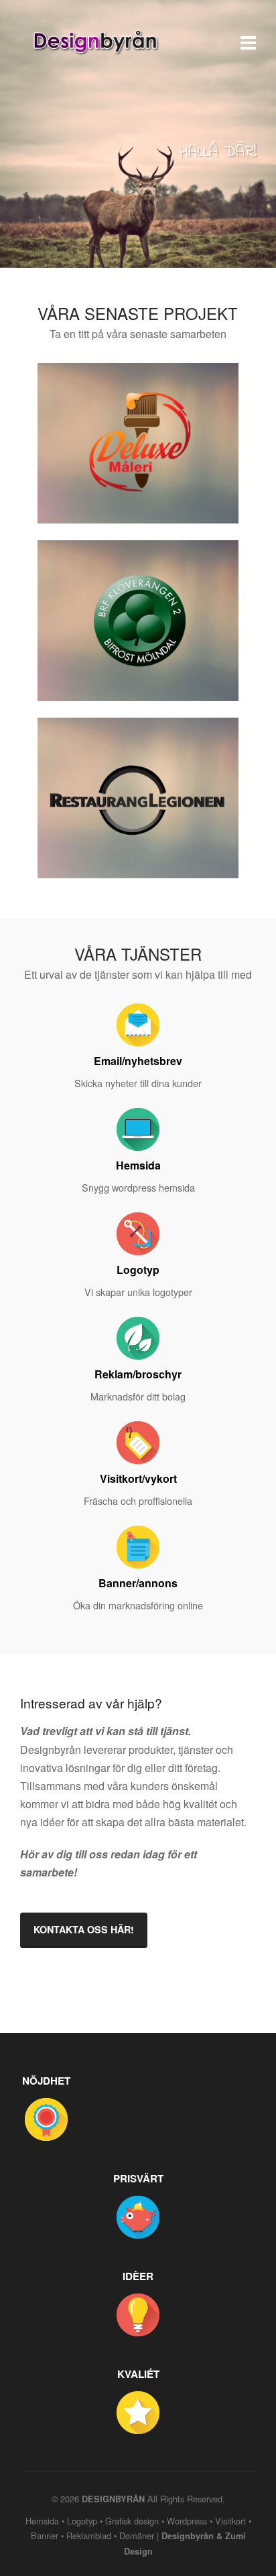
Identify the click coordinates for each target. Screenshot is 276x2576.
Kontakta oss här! (84, 1929)
